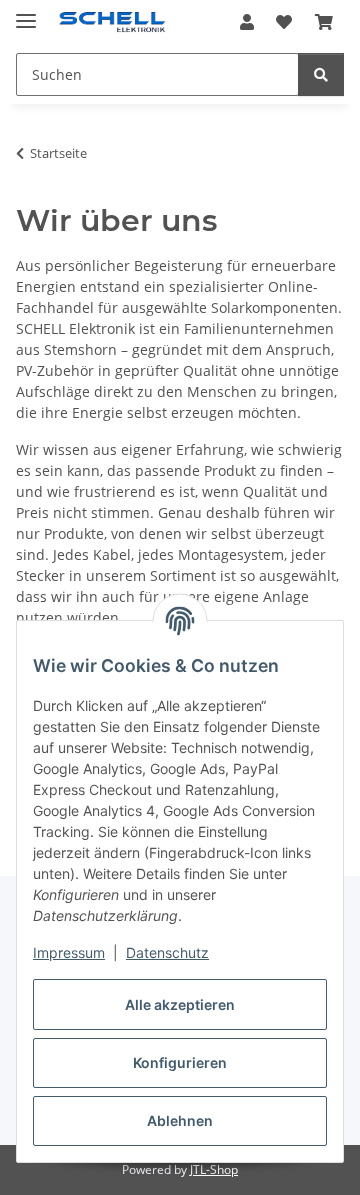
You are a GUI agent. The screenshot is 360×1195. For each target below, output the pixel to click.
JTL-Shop (214, 1169)
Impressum (69, 952)
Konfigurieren (180, 1062)
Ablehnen (180, 1120)
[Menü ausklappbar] (26, 12)
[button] (247, 22)
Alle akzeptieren (180, 1004)
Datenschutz (167, 952)
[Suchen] (321, 74)
